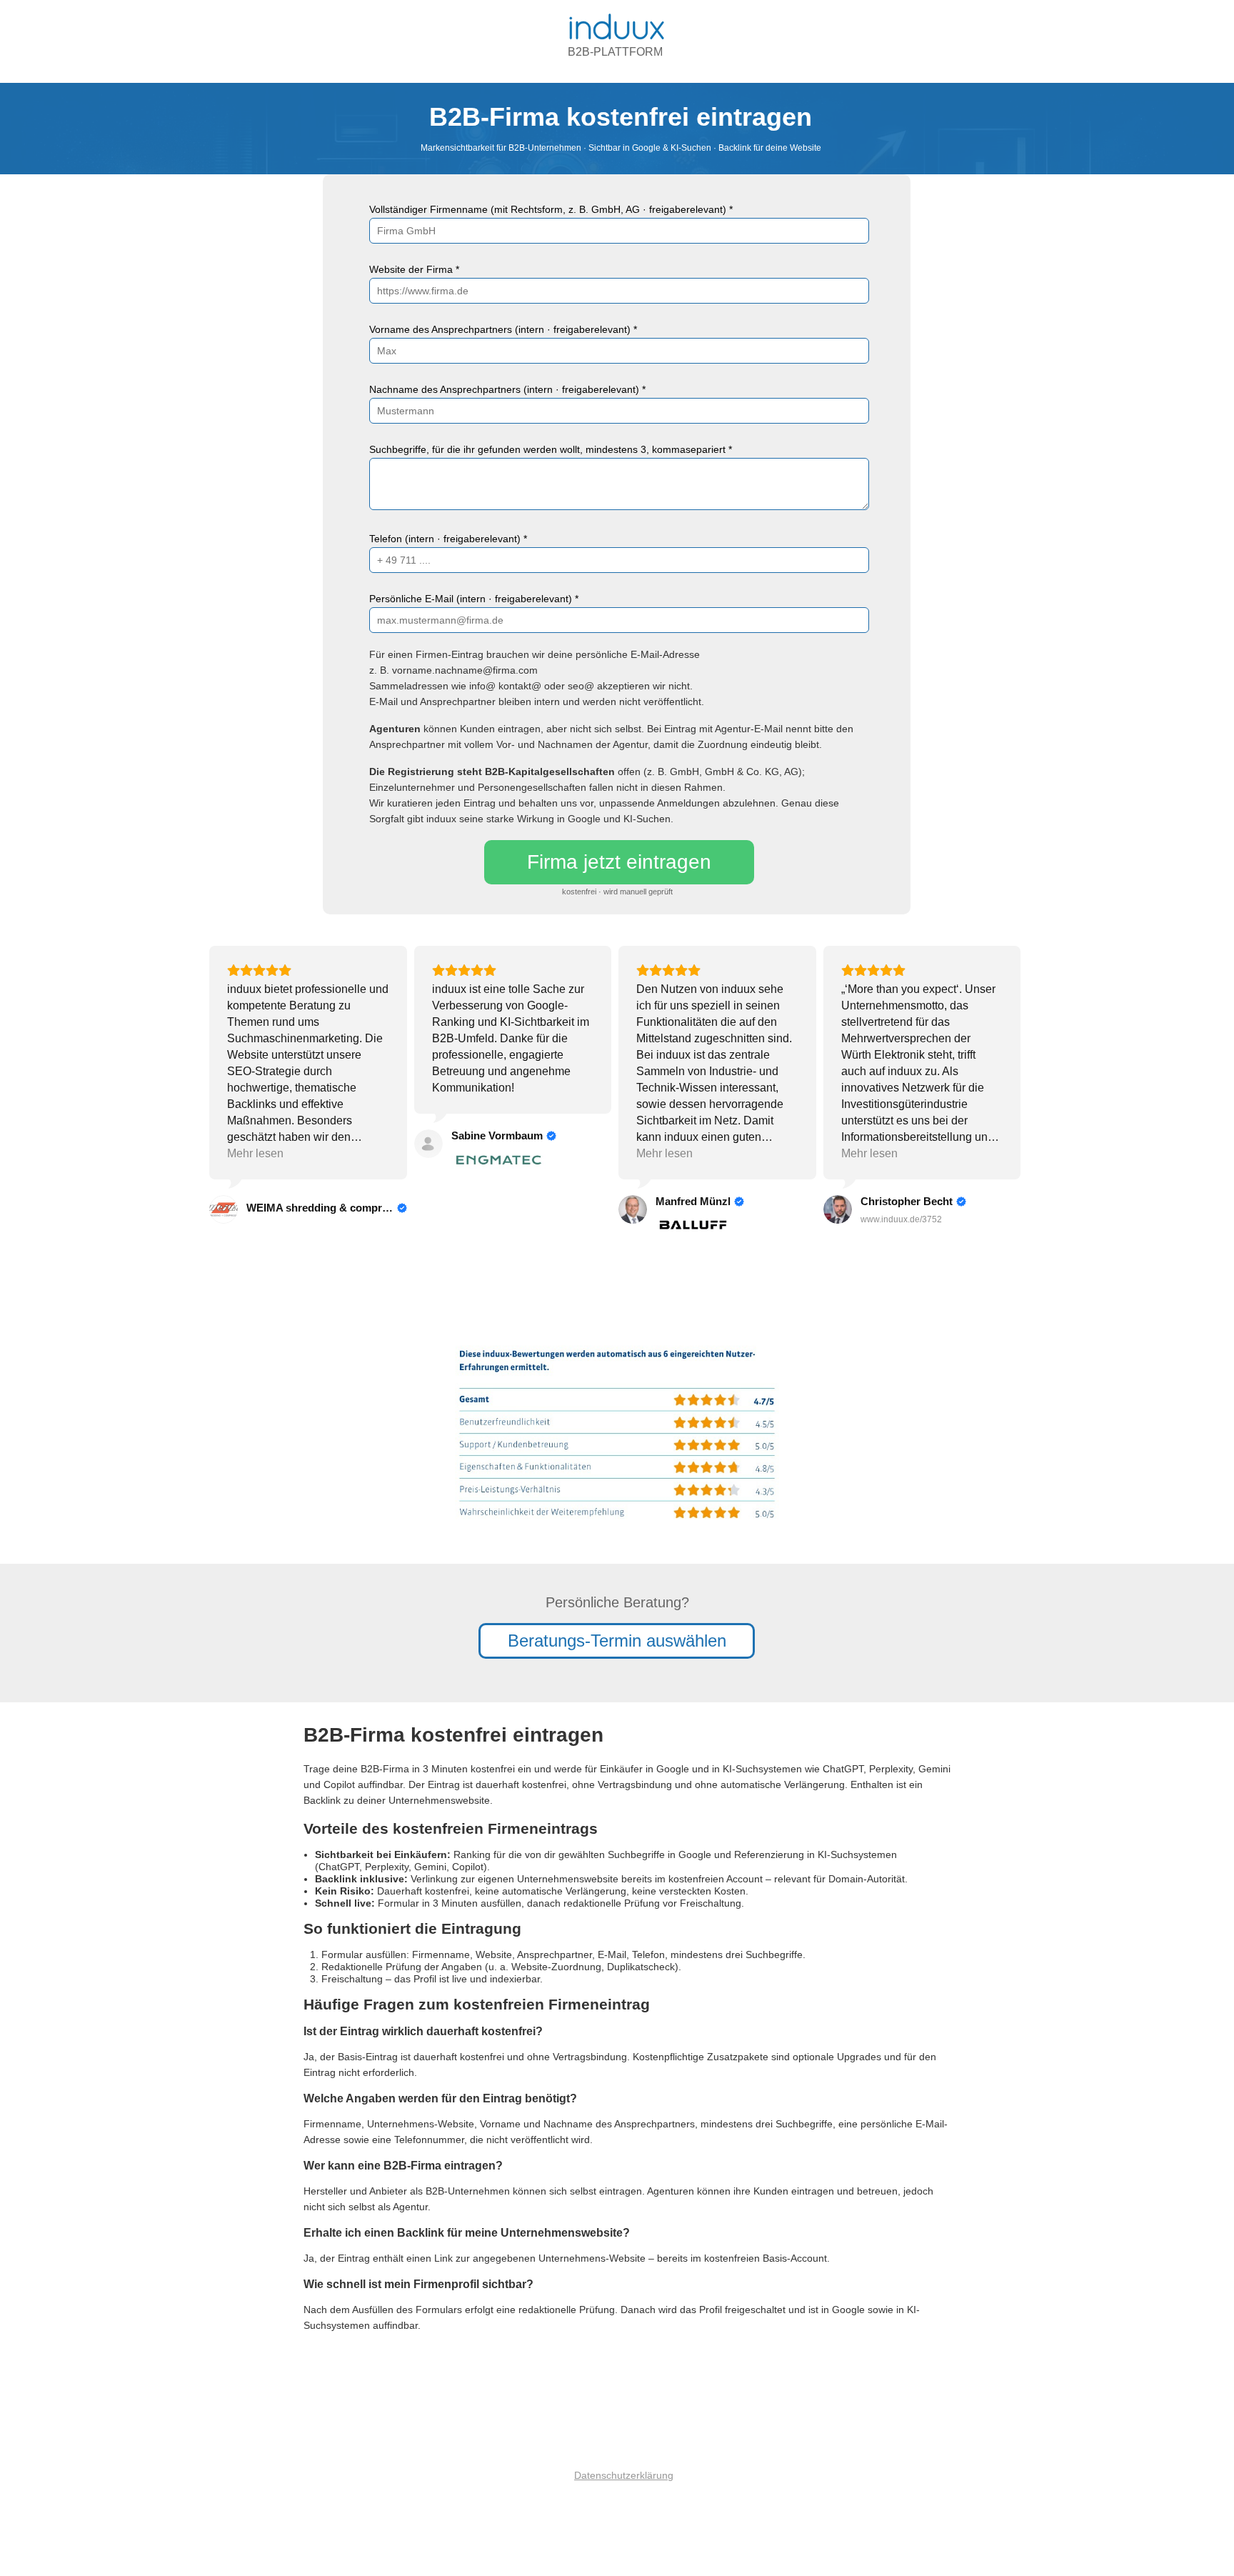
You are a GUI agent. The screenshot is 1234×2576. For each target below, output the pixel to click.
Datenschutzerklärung (624, 2475)
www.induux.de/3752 (901, 1219)
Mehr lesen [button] (255, 1153)
